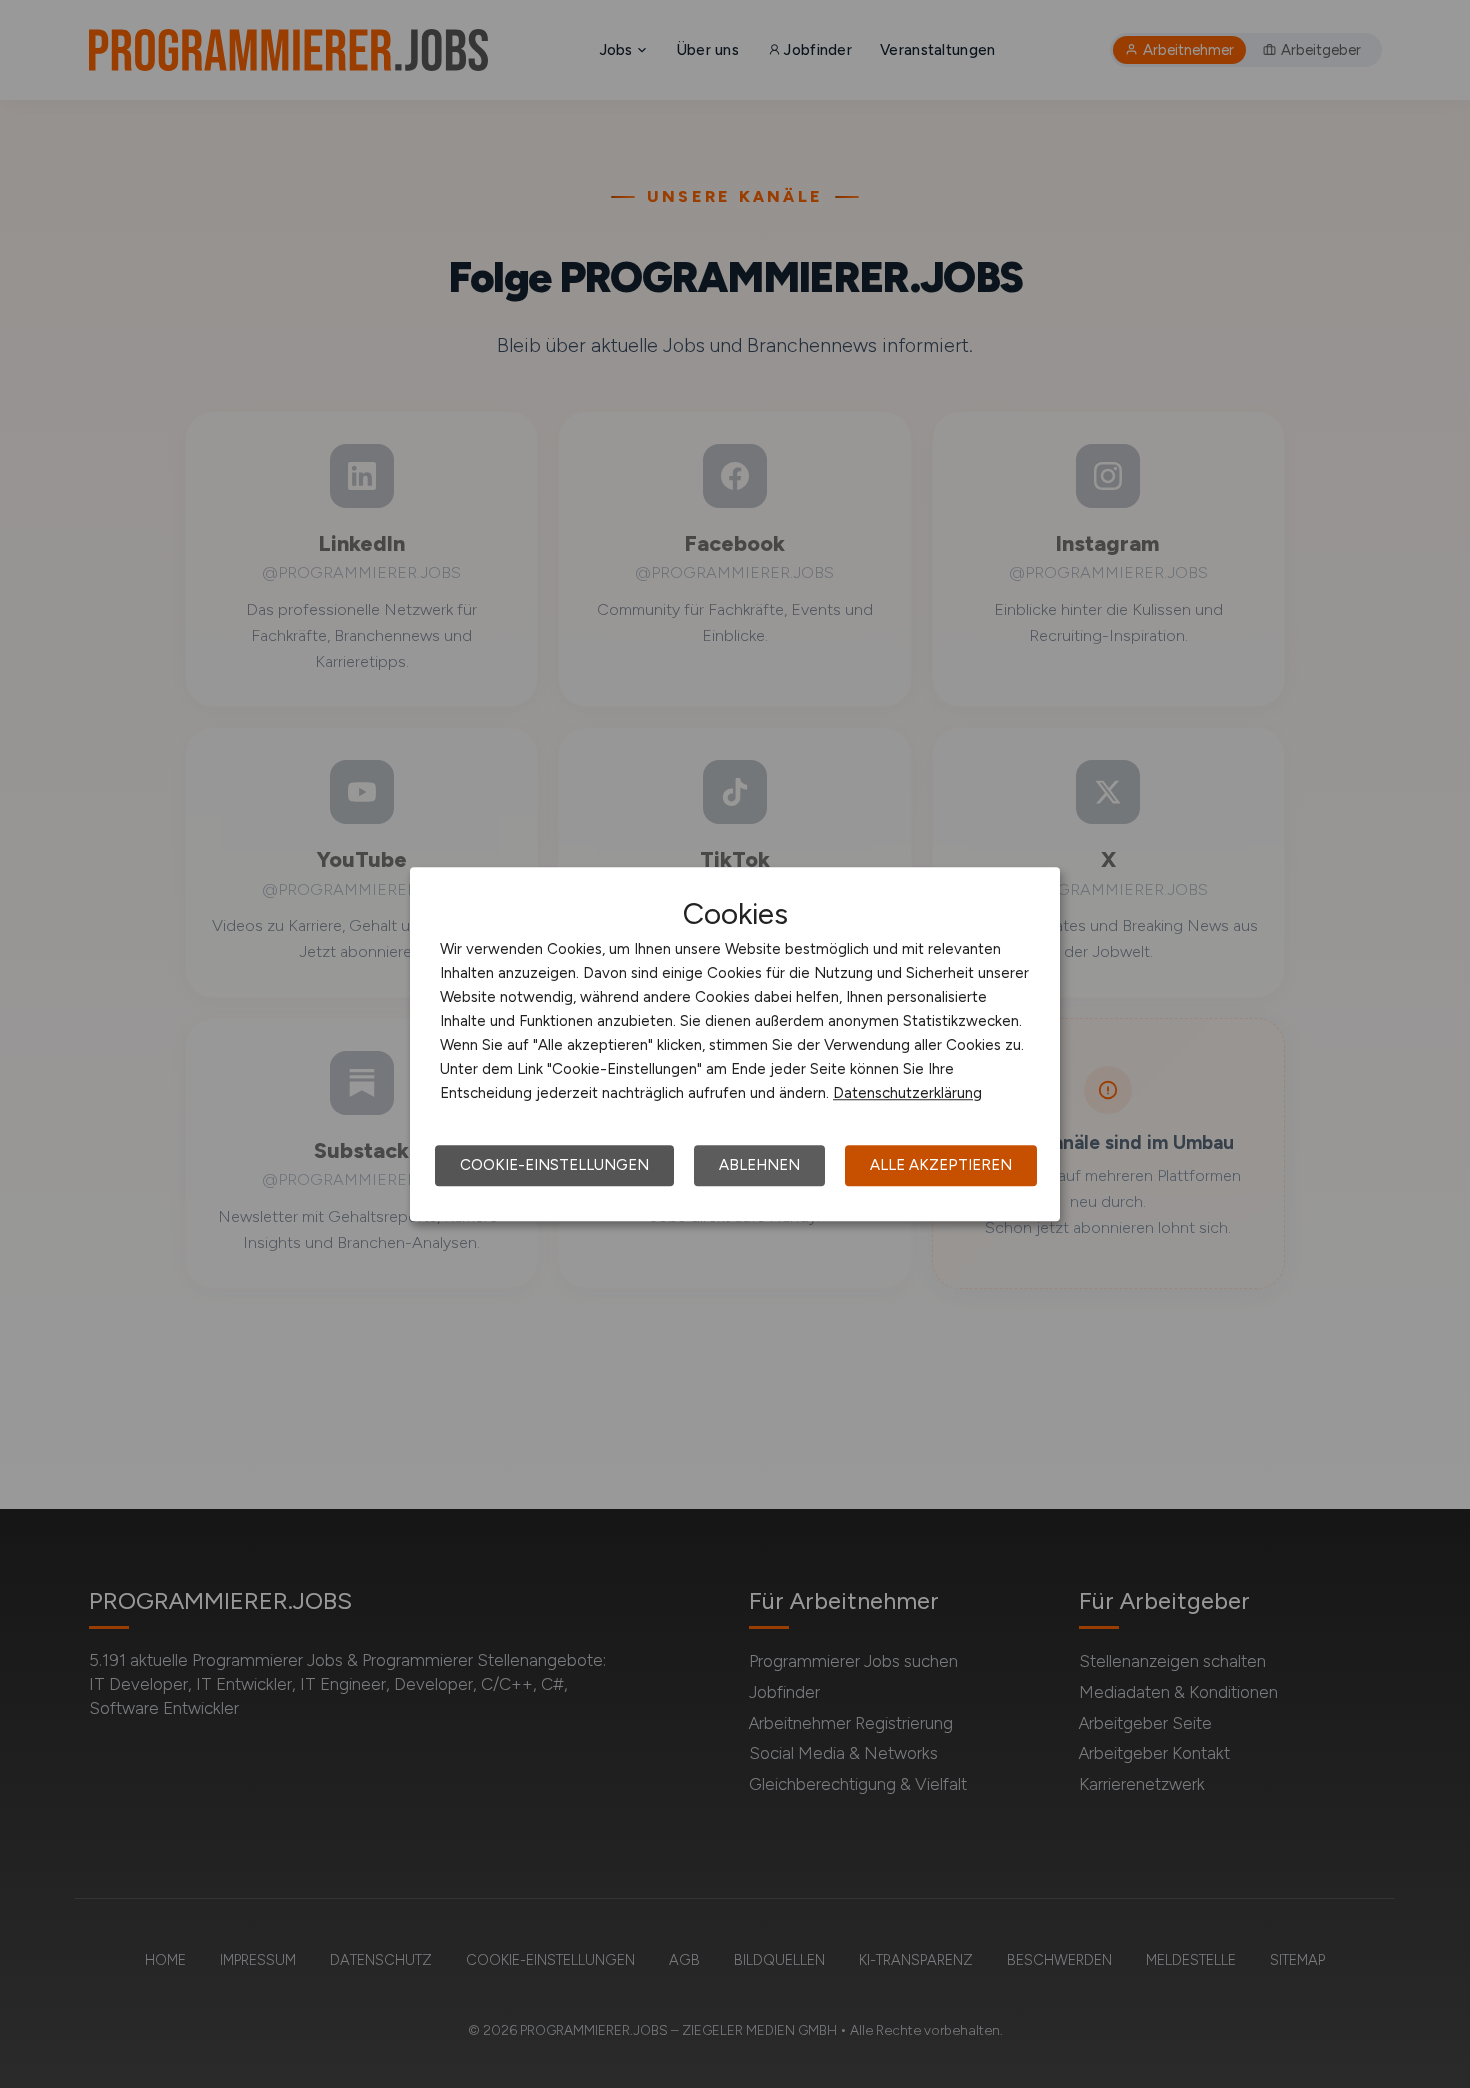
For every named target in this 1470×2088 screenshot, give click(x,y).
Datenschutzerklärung (907, 1093)
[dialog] (735, 1044)
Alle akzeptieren (941, 1165)
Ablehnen (759, 1165)
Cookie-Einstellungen (554, 1165)
